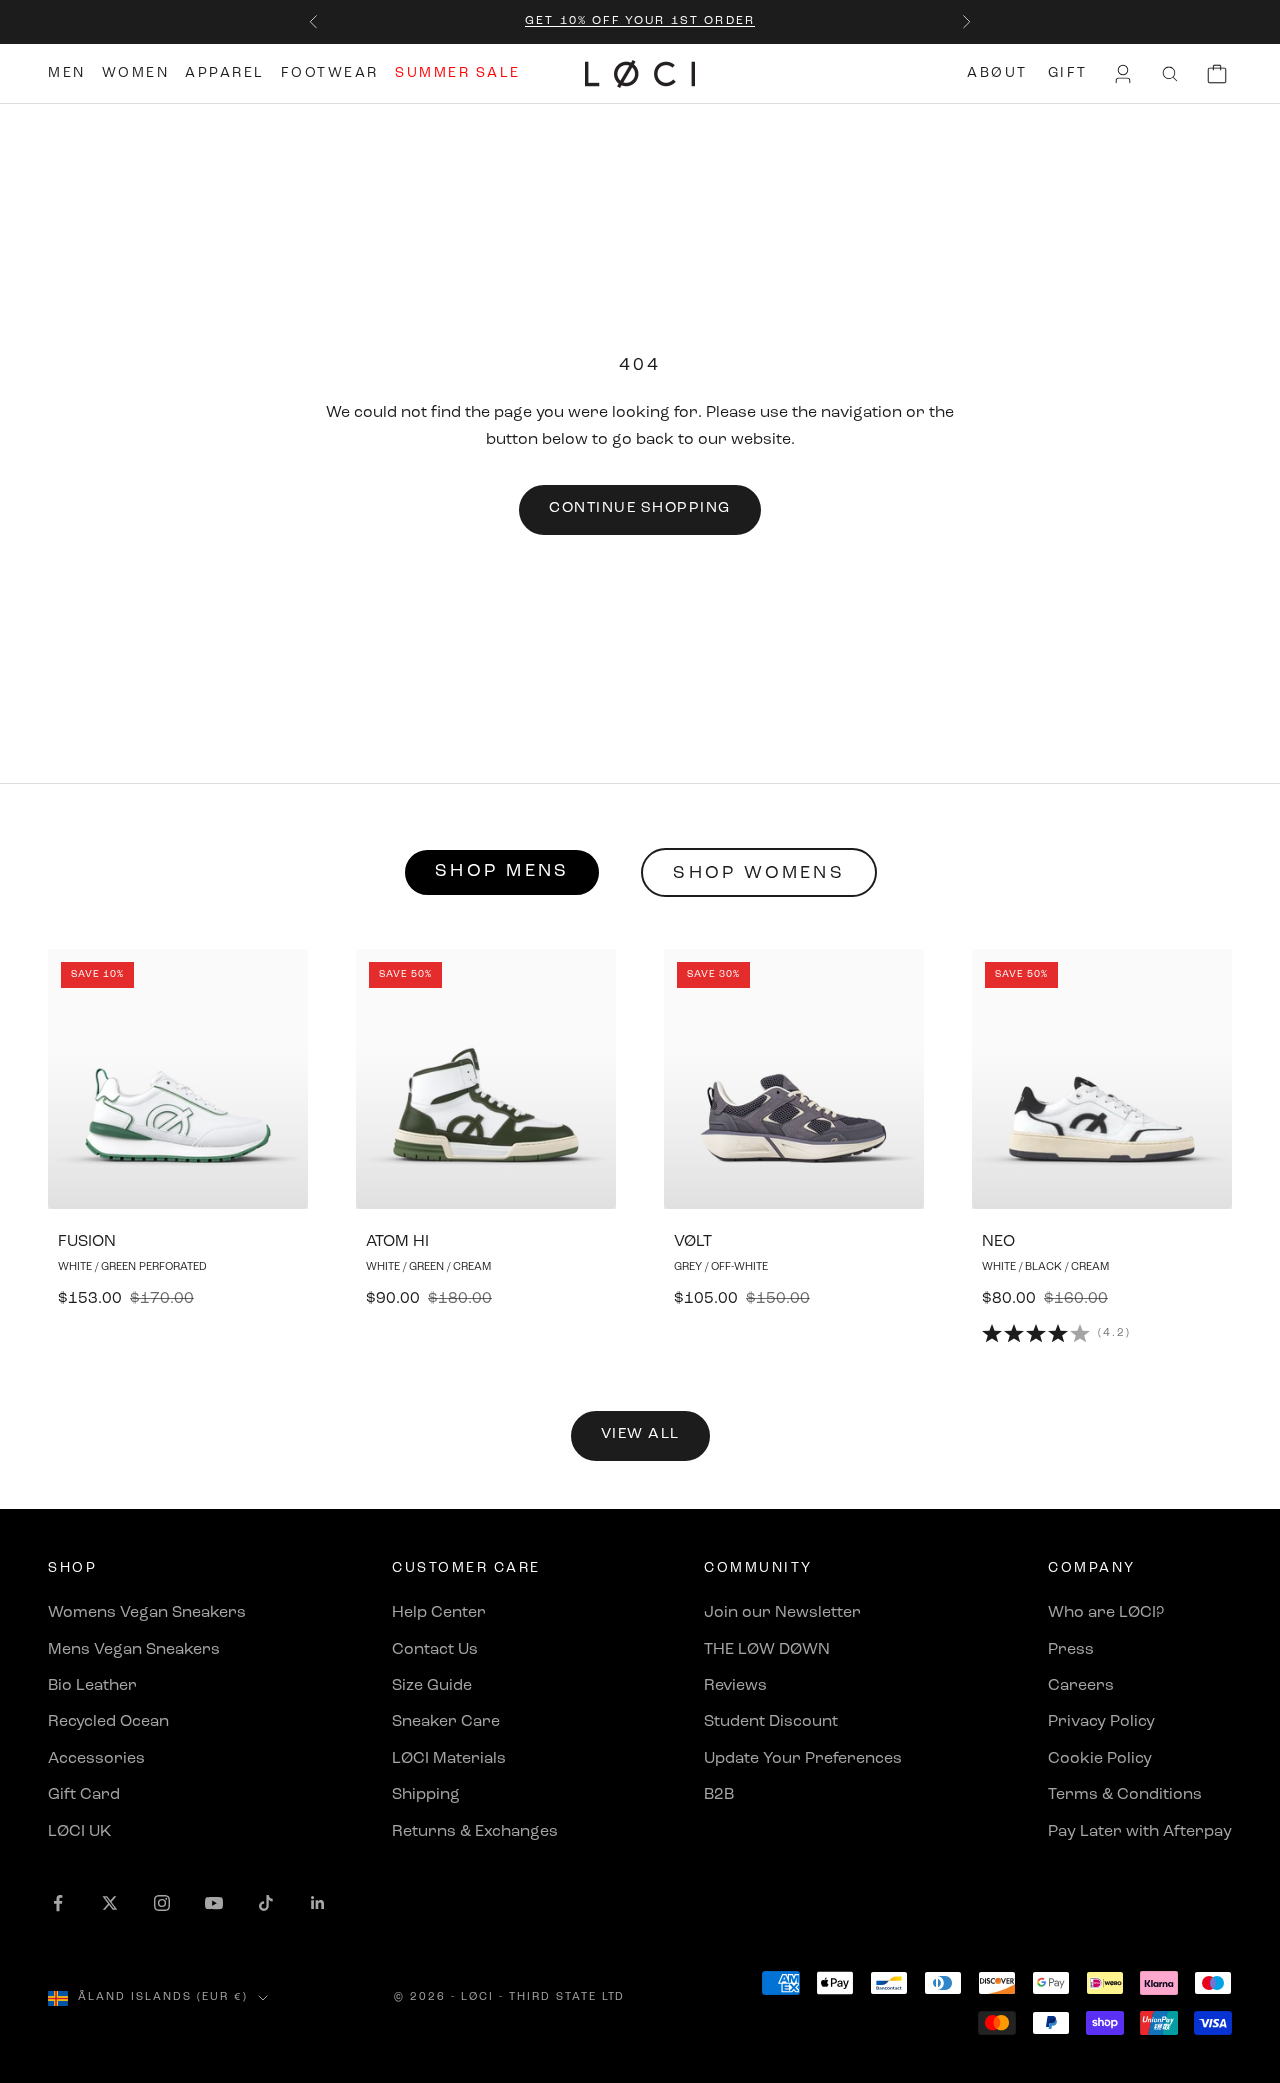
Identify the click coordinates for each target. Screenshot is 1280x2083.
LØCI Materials (449, 1759)
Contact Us (435, 1650)
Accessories (96, 1759)
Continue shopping (640, 508)
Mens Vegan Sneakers (134, 1650)
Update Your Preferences (803, 1759)
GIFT (1068, 73)
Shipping (426, 1795)
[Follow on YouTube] (214, 1903)
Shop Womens (759, 874)
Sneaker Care (446, 1722)
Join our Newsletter (782, 1613)
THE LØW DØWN (767, 1650)
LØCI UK (79, 1832)
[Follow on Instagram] (162, 1903)
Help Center (439, 1613)
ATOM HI (397, 1242)
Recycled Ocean (108, 1722)
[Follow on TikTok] (266, 1903)
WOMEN (136, 73)
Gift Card (84, 1795)
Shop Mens (502, 872)
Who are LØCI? (1106, 1613)
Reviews (735, 1686)
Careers (1081, 1686)
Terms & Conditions (1125, 1795)
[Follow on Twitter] (110, 1903)
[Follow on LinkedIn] (318, 1903)
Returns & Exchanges (475, 1832)
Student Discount (771, 1722)
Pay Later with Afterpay (1140, 1832)
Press (1071, 1650)
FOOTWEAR (330, 73)
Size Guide (432, 1686)
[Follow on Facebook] (58, 1903)
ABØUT (997, 73)
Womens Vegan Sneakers (147, 1613)
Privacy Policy (1101, 1722)
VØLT (693, 1242)
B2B (719, 1795)
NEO (998, 1242)
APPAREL (225, 73)
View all (640, 1434)
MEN (67, 73)
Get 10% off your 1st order (640, 21)
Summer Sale (458, 73)
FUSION (87, 1242)
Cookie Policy (1100, 1759)
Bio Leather (92, 1686)
